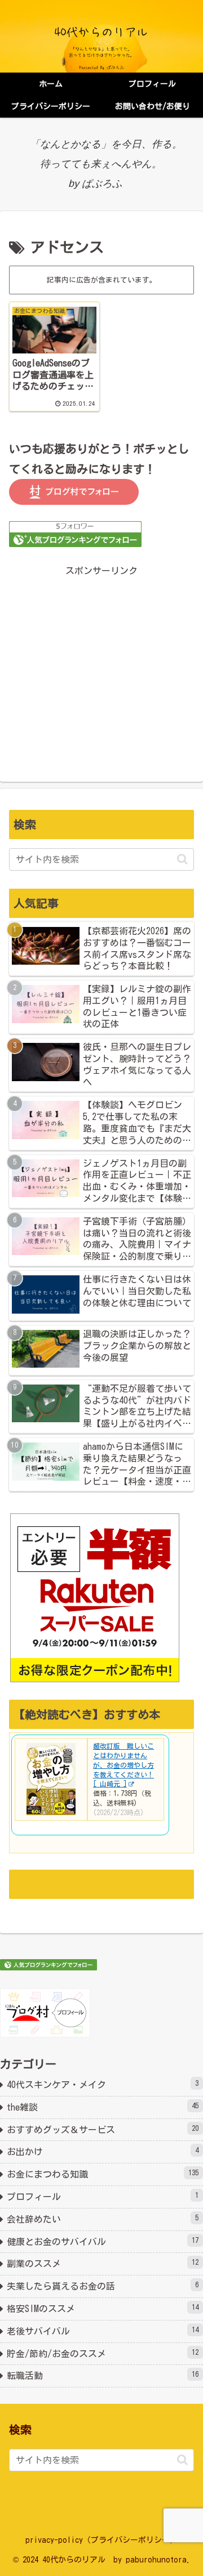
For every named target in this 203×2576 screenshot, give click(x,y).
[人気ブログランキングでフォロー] (75, 533)
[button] (182, 859)
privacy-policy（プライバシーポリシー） (101, 2540)
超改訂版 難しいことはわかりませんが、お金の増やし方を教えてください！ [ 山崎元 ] (123, 1765)
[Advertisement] (101, 663)
